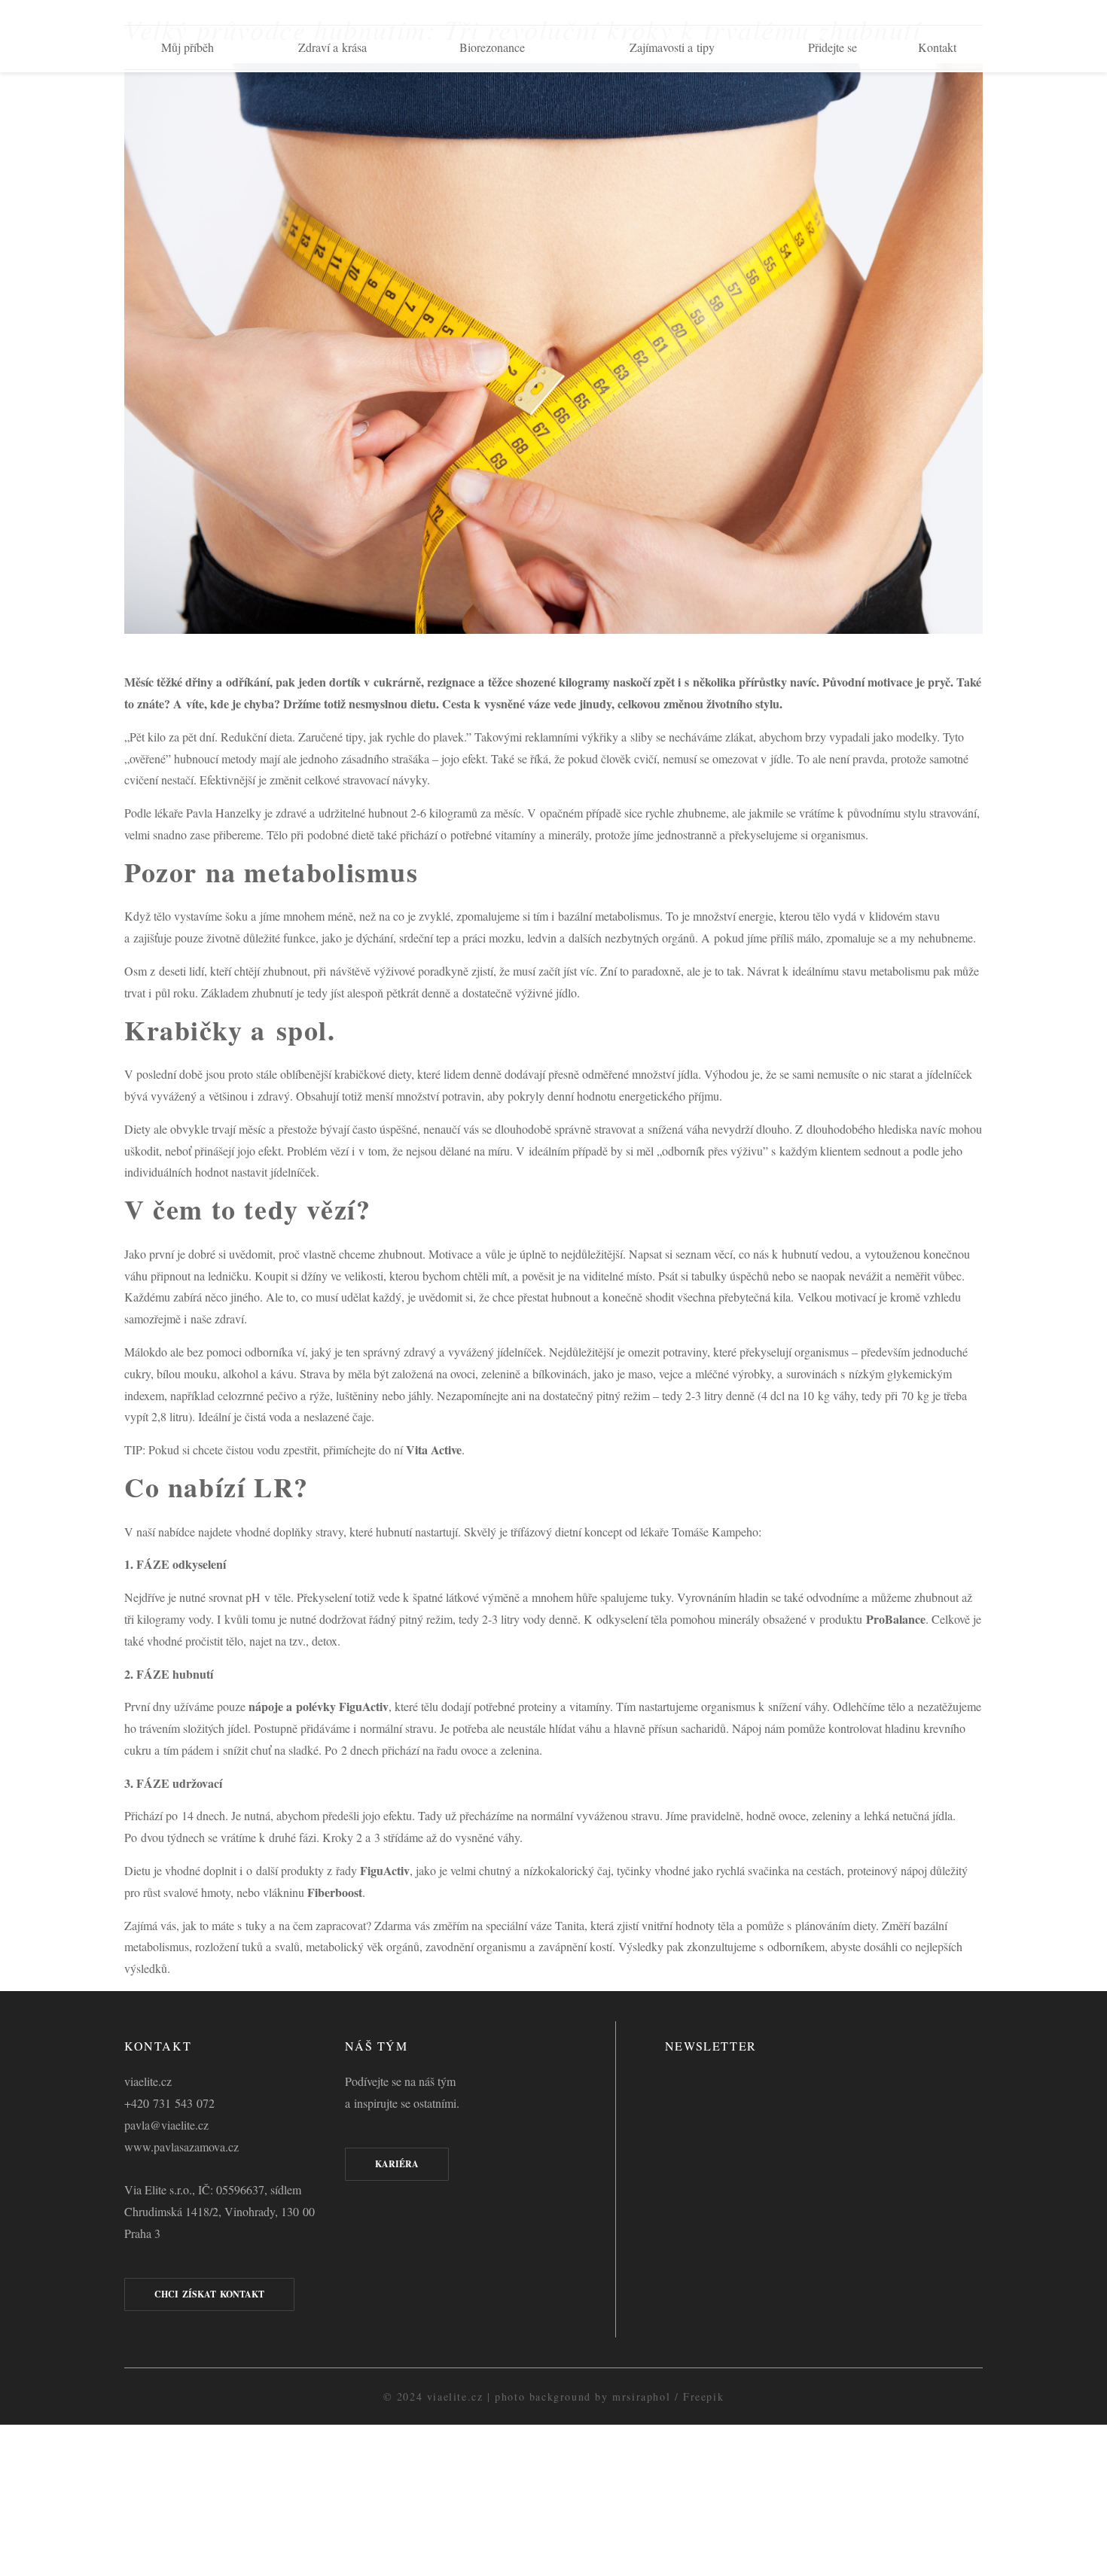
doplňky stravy (308, 1532)
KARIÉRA (397, 2164)
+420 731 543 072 (169, 2103)
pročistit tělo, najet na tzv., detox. (265, 1641)
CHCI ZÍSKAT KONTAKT (209, 2294)
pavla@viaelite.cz (166, 2125)
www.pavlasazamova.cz (181, 2147)
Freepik (703, 2396)
